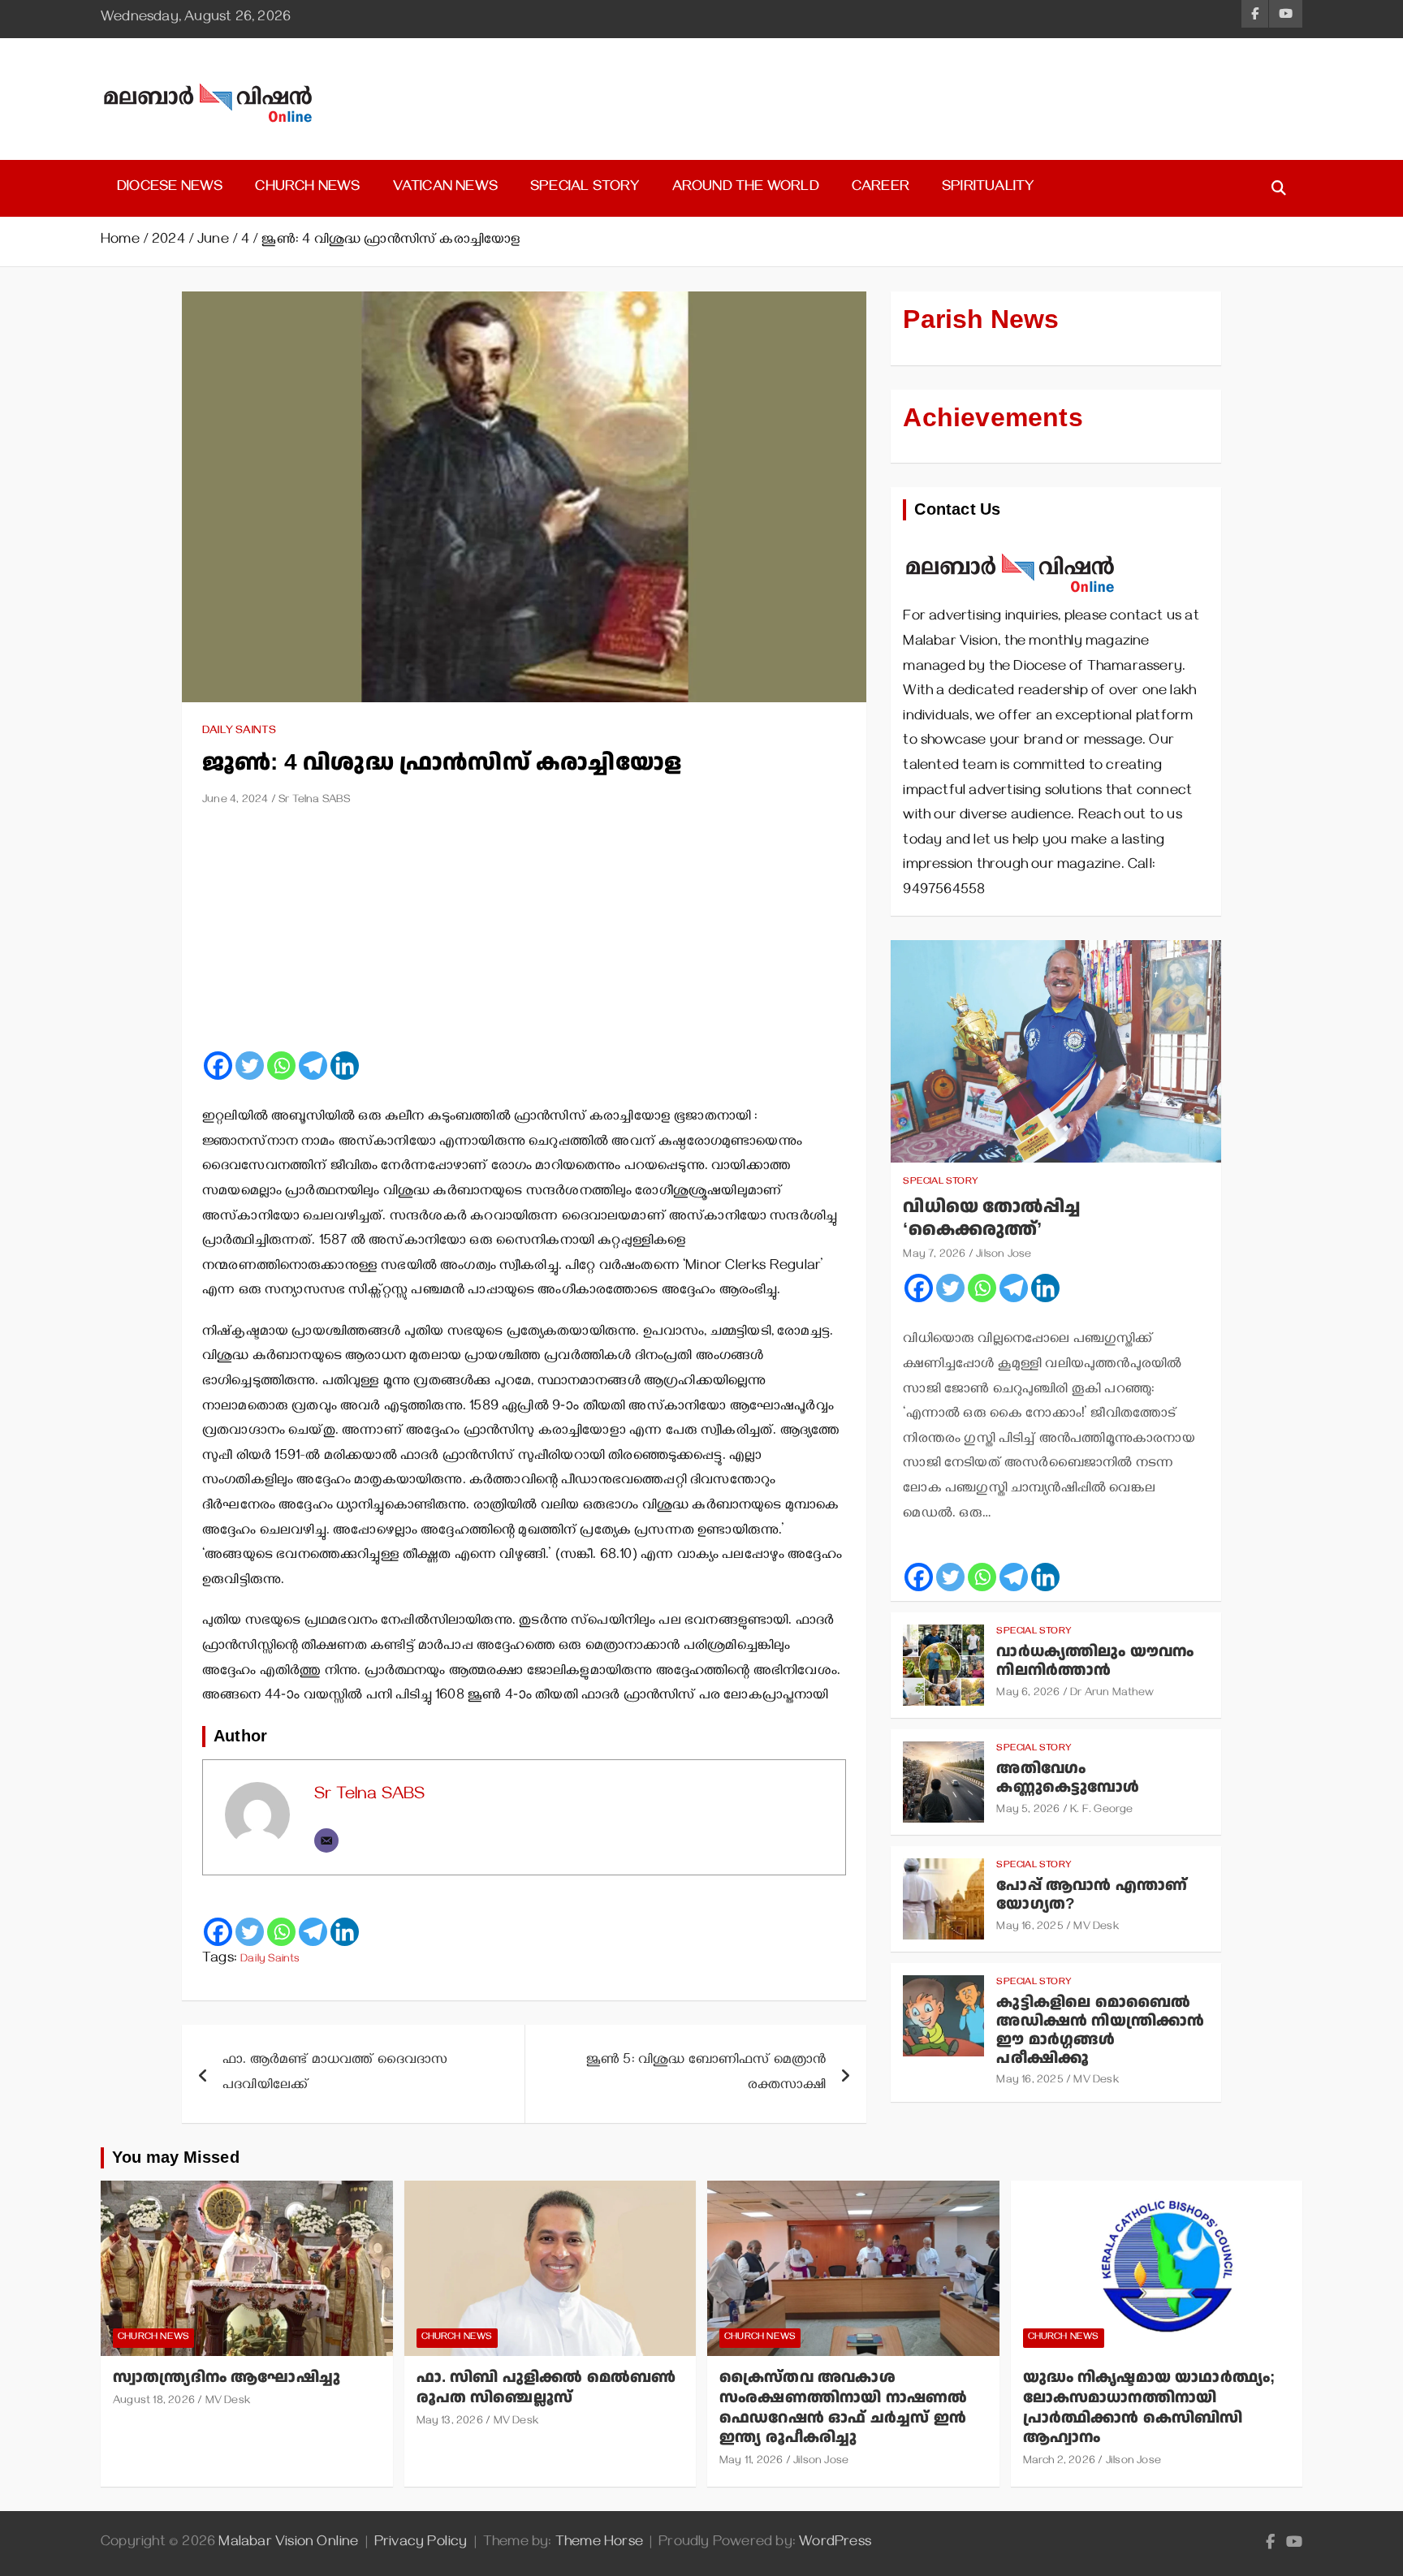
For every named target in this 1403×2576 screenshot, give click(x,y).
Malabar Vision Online (288, 2544)
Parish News (981, 320)
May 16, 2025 (1030, 1928)
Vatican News (445, 188)
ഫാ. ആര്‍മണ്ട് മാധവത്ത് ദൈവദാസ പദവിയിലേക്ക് (335, 2074)
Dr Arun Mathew (1112, 1694)
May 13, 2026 (450, 2422)
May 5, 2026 (1028, 1811)
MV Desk (1096, 1928)
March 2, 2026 (1060, 2462)
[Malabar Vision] (1010, 545)
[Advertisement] (524, 935)
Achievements (993, 418)
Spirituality (988, 188)
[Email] (326, 1840)
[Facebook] (218, 1066)
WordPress (835, 2544)
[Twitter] (250, 1066)
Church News (307, 188)
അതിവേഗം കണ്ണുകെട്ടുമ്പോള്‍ (1068, 1778)
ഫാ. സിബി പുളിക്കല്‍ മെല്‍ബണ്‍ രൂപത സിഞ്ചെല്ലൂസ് (546, 2388)
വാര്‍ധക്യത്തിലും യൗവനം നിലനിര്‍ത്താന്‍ (1095, 1661)
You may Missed (176, 2158)
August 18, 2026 (154, 2402)
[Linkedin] (345, 1066)
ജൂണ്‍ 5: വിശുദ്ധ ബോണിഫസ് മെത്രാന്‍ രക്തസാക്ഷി (706, 2074)
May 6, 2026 (1028, 1694)
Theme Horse (599, 2544)
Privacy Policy (421, 2544)
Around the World (746, 188)
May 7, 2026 (934, 1256)
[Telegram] (313, 1066)
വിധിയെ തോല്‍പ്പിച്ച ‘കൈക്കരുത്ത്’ (991, 1219)
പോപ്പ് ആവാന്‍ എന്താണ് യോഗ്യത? (1092, 1895)
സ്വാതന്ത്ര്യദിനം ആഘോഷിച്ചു (227, 2378)
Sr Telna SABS (315, 801)
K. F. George (1101, 1811)
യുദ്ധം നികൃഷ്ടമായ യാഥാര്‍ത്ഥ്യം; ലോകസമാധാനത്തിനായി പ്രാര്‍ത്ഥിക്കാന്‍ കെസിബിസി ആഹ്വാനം (1149, 2408)
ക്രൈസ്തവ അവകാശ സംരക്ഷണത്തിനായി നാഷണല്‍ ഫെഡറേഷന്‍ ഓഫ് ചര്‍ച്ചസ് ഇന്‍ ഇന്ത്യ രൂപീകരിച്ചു (843, 2408)
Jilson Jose (1004, 1256)
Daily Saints (239, 732)
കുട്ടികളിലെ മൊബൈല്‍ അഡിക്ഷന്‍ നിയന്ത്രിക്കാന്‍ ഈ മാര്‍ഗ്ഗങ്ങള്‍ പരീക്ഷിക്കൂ (1100, 2030)
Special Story (585, 188)
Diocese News (170, 188)
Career (881, 188)
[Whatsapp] (281, 1066)
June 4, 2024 (235, 801)
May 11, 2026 (751, 2462)
